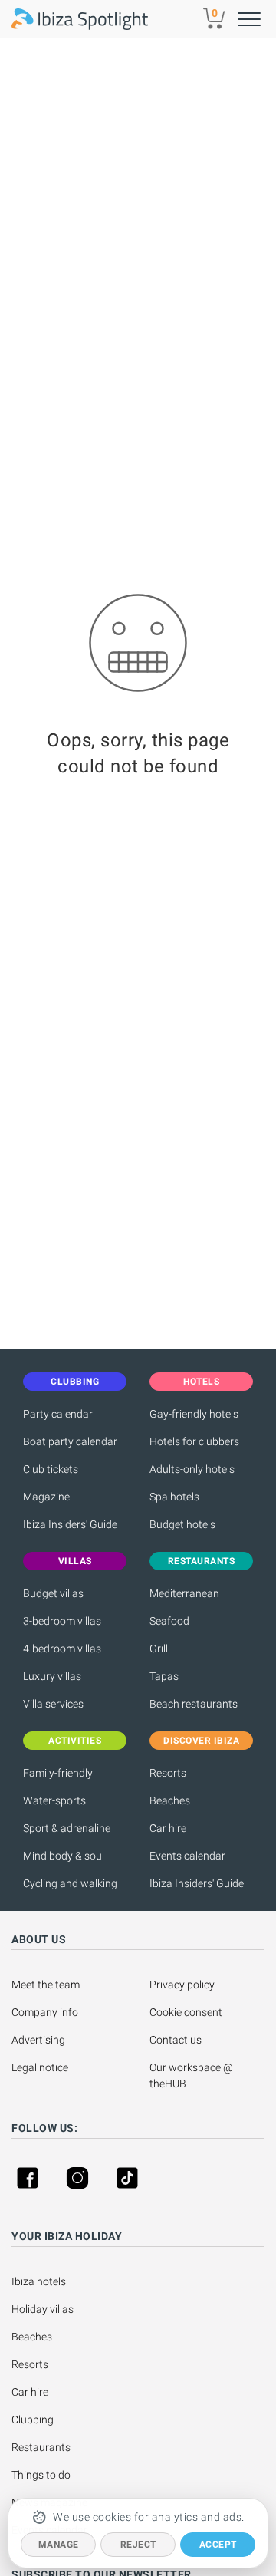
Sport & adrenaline (67, 1828)
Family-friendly (58, 1773)
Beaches (170, 1800)
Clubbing (33, 2420)
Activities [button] (75, 1741)
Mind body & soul (64, 1856)
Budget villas (53, 1593)
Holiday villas (43, 2309)
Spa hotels (174, 1497)
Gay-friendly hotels (194, 1414)
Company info (45, 2012)
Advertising (38, 2040)
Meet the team (46, 1985)
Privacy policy (182, 1985)
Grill (159, 1649)
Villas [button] (75, 1561)
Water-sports (54, 1800)
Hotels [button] (201, 1382)
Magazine (46, 1497)
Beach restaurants (194, 1704)
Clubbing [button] (75, 1382)
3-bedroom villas (62, 1621)
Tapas (164, 1676)
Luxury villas (52, 1676)
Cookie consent (186, 2012)
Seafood (169, 1621)
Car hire (168, 1828)
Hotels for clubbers (194, 1441)
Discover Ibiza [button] (201, 1741)
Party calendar (58, 1414)
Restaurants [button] (202, 1561)
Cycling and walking (70, 1883)
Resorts (168, 1773)
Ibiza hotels (39, 2281)
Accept (218, 2545)
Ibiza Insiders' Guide (70, 1524)
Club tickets (51, 1469)
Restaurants (41, 2447)
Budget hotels (182, 1524)
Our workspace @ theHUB (192, 2075)
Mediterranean (184, 1593)
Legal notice (40, 2067)
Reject (138, 2545)
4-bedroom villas (62, 1649)
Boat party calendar (70, 1441)
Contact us (176, 2040)
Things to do (41, 2475)
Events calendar (187, 1856)
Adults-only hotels (192, 1469)
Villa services (53, 1704)
